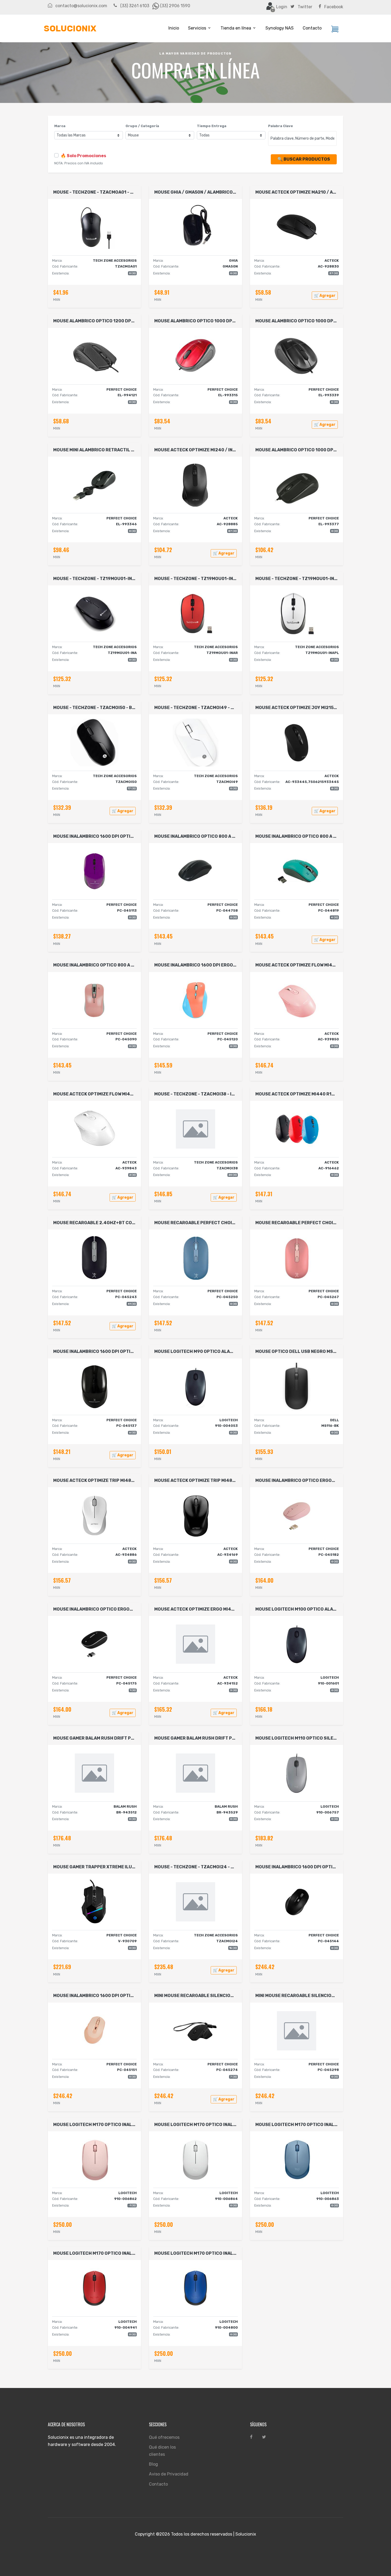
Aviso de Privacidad (169, 2474)
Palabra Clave (280, 126)
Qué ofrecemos (164, 2437)
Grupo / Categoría (142, 126)
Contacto (312, 28)
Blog (153, 2464)
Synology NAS (280, 28)
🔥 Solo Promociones (83, 156)
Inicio (174, 28)
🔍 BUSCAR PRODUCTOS (304, 159)
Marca (60, 126)
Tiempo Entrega (212, 126)
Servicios (197, 28)
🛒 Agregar (325, 296)
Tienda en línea (236, 28)
